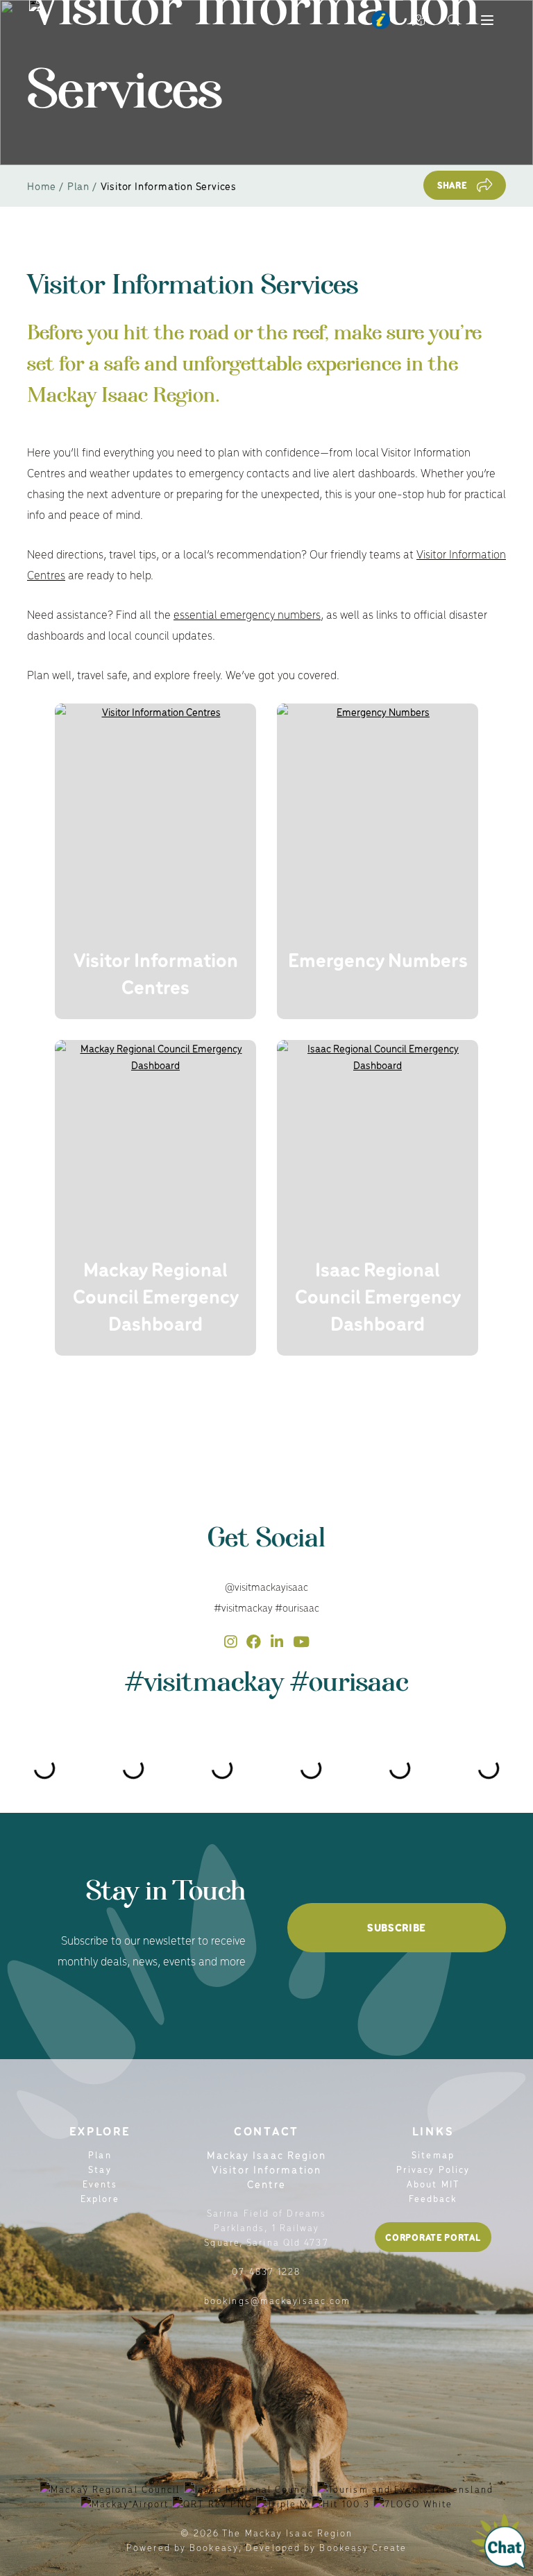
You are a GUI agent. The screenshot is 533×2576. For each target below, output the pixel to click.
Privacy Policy (433, 2169)
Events (100, 2184)
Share (452, 185)
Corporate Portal (433, 2237)
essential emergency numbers (247, 614)
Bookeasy (214, 2547)
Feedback (433, 2198)
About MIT (433, 2184)
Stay (100, 2169)
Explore (100, 2198)
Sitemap (433, 2155)
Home (42, 186)
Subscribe (397, 1927)
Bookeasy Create (363, 2547)
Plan (78, 186)
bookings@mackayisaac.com (277, 2300)
